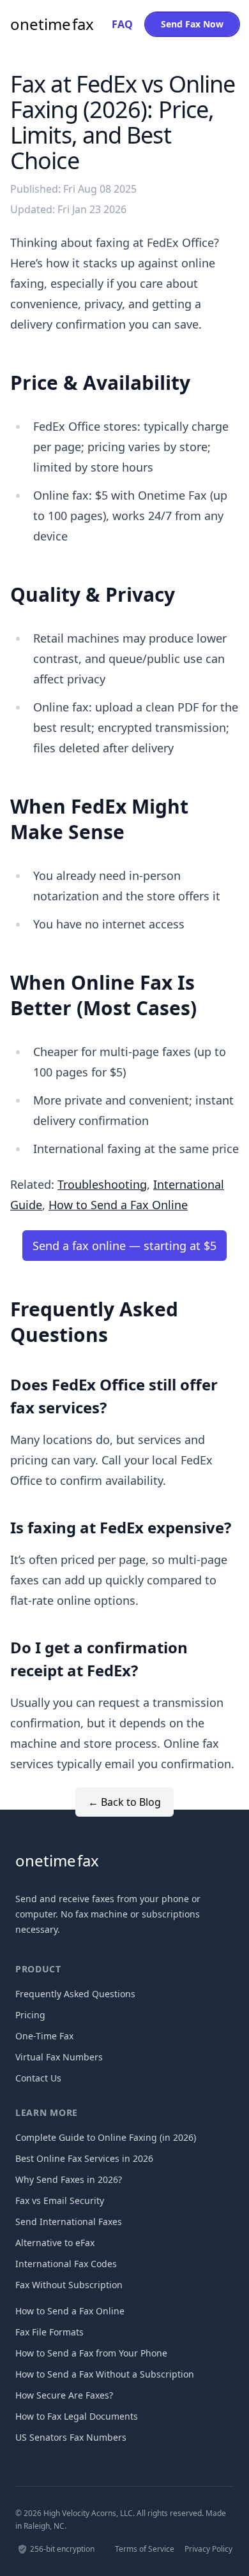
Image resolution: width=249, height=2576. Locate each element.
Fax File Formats (49, 2332)
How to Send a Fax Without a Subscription (105, 2374)
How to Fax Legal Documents (77, 2416)
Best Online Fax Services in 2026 (84, 2158)
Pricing (30, 2015)
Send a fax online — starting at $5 (124, 1246)
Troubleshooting (102, 1184)
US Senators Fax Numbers (71, 2437)
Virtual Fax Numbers (59, 2057)
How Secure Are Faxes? (64, 2395)
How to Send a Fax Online (118, 1205)
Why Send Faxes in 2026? (69, 2179)
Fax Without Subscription (69, 2285)
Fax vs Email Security (60, 2200)
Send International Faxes (69, 2222)
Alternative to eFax (55, 2243)
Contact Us (38, 2078)
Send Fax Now (192, 24)
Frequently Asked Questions (75, 1994)
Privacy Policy (208, 2549)
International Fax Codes (66, 2264)
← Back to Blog (124, 1802)
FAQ (122, 24)
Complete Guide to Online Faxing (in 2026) (106, 2137)
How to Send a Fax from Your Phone (91, 2353)
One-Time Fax (44, 2036)
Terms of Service (145, 2549)
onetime (52, 24)
